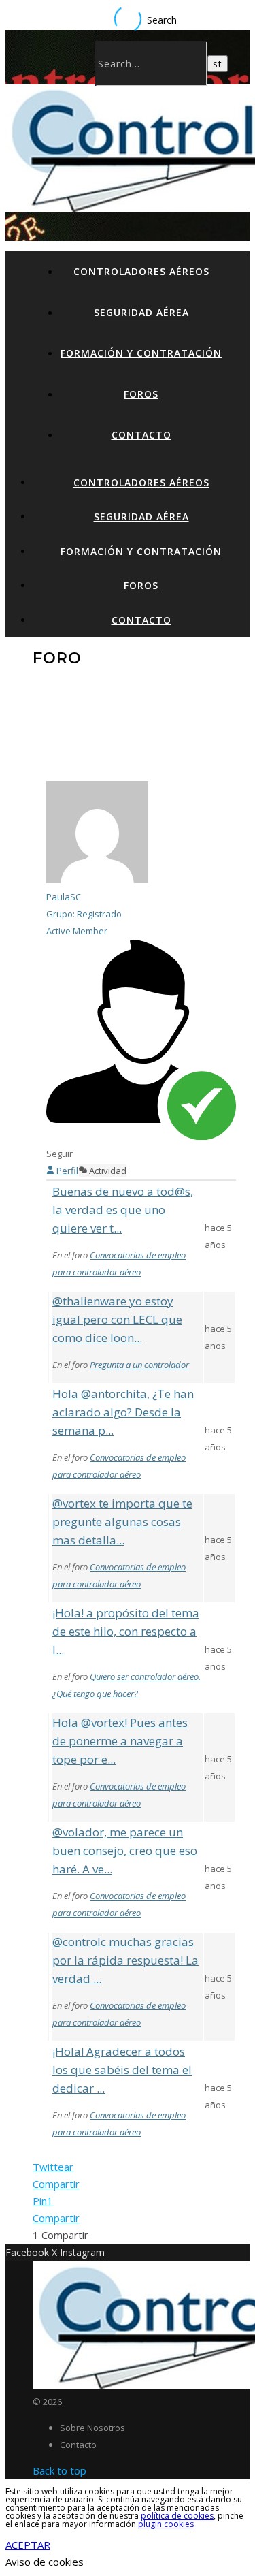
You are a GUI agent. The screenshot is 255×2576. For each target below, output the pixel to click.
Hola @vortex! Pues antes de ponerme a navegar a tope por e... (120, 1741)
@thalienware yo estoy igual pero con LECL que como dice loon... (117, 1319)
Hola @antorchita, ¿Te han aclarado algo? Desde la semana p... (123, 1412)
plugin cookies (166, 2524)
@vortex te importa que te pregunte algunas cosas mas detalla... (122, 1522)
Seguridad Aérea (141, 312)
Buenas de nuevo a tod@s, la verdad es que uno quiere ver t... (123, 1210)
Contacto (141, 435)
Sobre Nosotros (92, 2428)
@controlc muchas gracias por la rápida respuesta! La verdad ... (125, 1960)
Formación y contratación (141, 353)
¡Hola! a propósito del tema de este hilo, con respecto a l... (126, 1631)
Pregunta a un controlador (139, 1365)
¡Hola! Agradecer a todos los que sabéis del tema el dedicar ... (122, 2070)
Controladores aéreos (141, 271)
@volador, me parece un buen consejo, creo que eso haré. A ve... (125, 1850)
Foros (141, 394)
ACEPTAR (28, 2545)
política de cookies (177, 2516)
